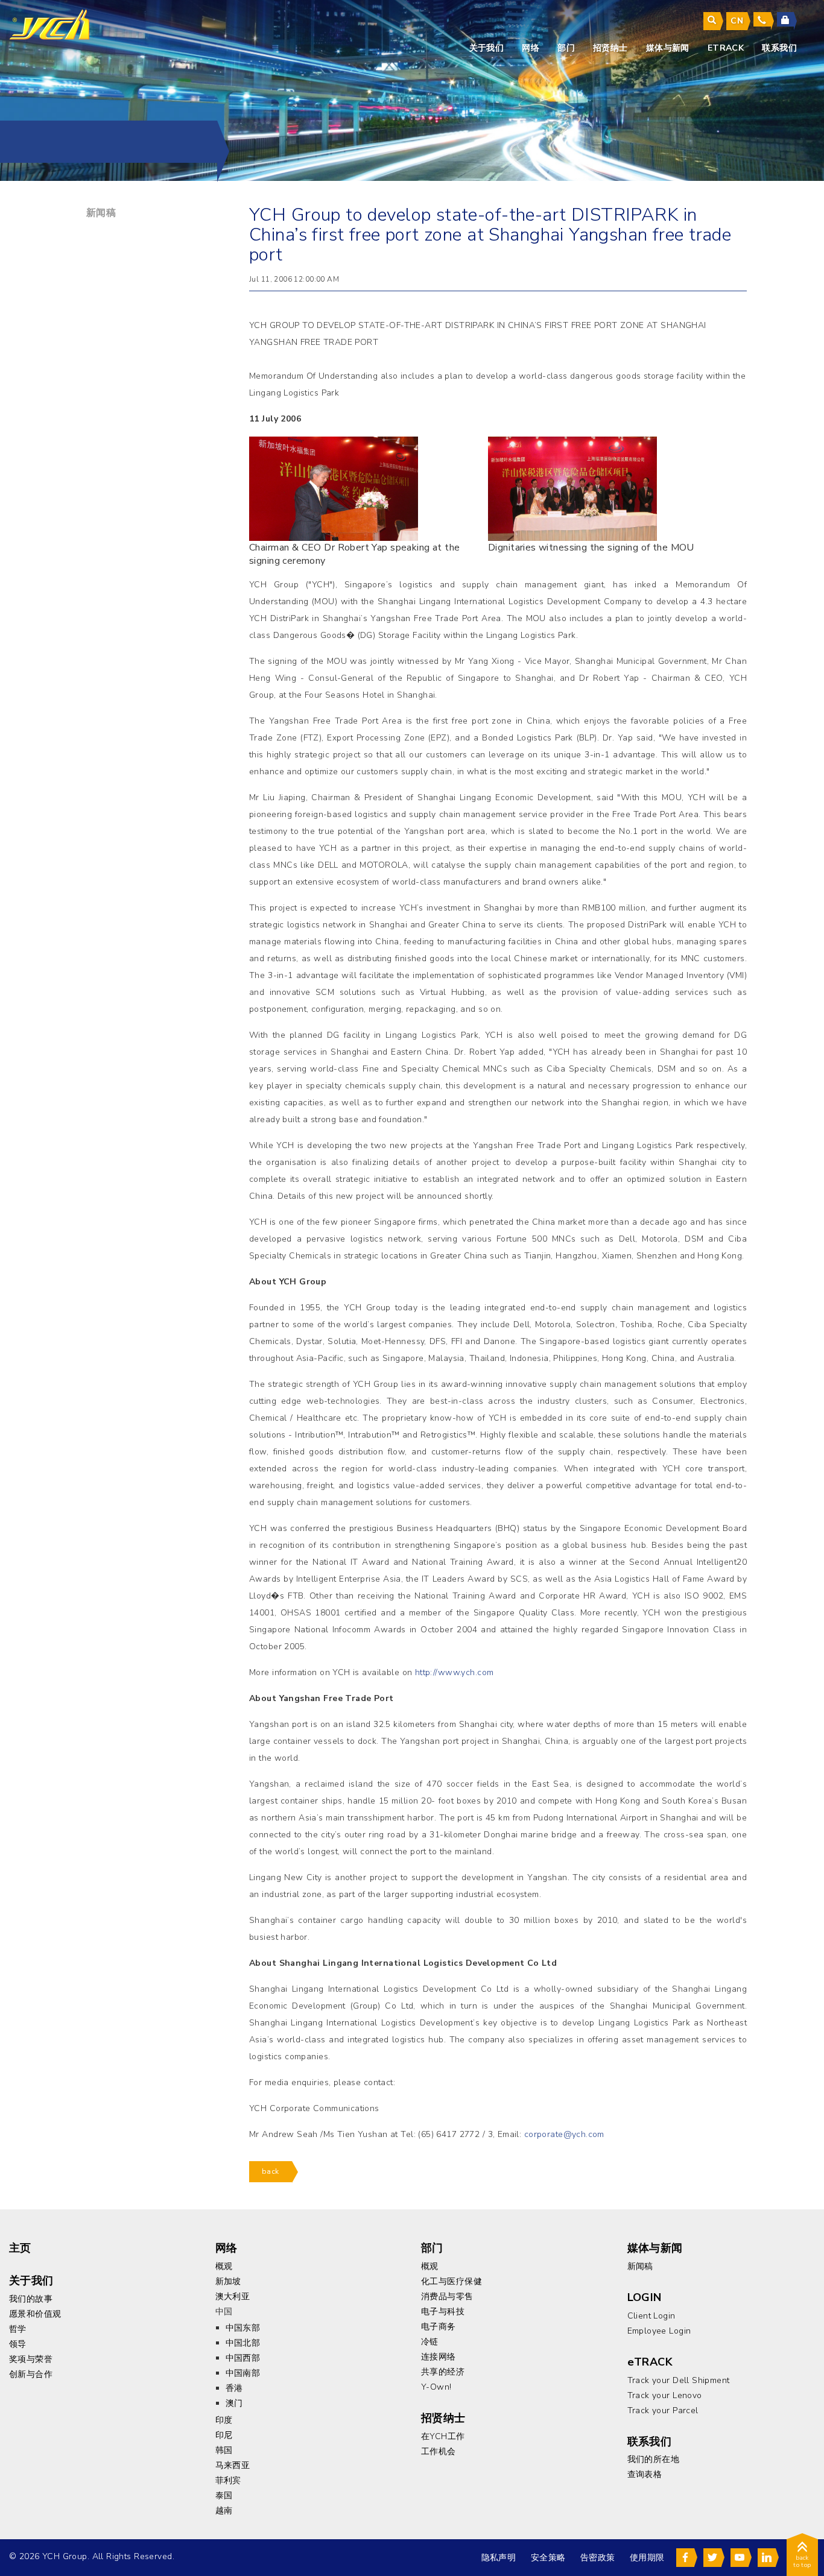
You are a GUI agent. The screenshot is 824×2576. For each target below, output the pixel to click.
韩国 (224, 2450)
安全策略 (548, 2558)
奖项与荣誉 (31, 2359)
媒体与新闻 (668, 48)
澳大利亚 (233, 2297)
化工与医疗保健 (452, 2281)
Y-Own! (436, 2387)
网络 (531, 48)
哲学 (18, 2329)
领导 (18, 2344)
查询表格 (645, 2474)
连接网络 (439, 2357)
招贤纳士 (610, 48)
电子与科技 (443, 2312)
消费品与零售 (447, 2297)
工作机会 (439, 2451)
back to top (802, 2562)
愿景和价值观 (35, 2314)
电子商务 (439, 2327)
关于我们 (487, 48)
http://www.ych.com (455, 1672)
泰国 (224, 2495)
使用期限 (647, 2558)
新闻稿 (101, 213)
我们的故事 (31, 2299)
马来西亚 (233, 2465)
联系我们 (779, 48)
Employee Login (659, 2331)
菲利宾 (228, 2480)
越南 (224, 2511)
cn (737, 21)
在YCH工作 (443, 2436)
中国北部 (243, 2343)
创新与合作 (31, 2374)
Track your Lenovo (665, 2395)
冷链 (430, 2342)
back (271, 2171)
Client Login (651, 2316)
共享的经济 (443, 2372)
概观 (224, 2266)
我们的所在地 (654, 2459)
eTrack (726, 48)
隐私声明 (499, 2558)
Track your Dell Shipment (679, 2380)
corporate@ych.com (564, 2134)
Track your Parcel (663, 2410)
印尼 (224, 2435)
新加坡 (228, 2281)
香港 (234, 2388)
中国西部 (243, 2358)
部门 (566, 48)
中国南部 (243, 2373)
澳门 (234, 2403)
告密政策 (598, 2558)
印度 (224, 2420)
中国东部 (243, 2328)
